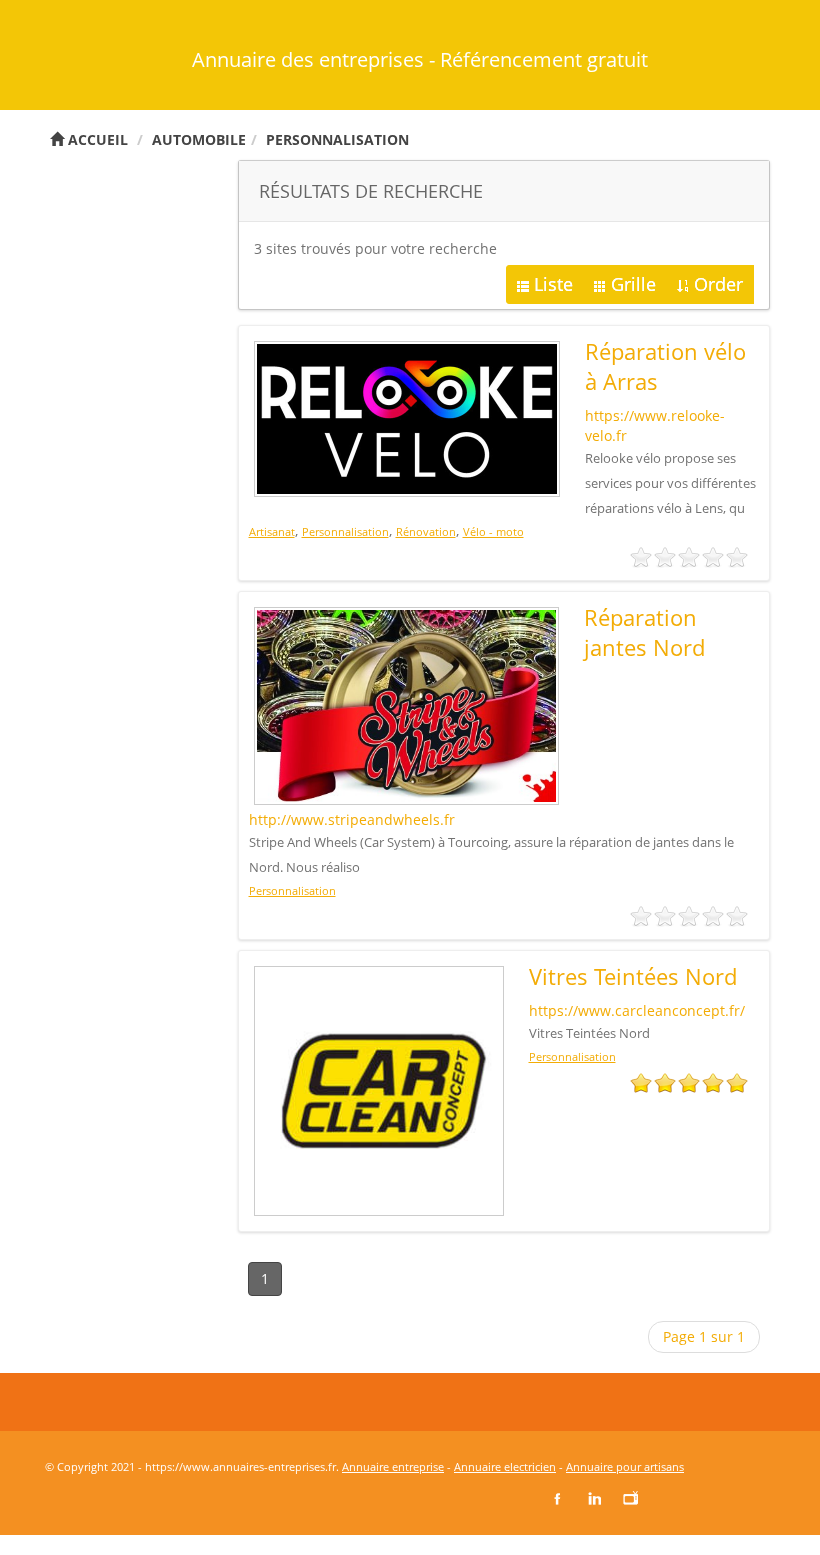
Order (718, 284)
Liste (553, 284)
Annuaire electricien (505, 1466)
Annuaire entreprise (393, 1466)
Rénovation (426, 531)
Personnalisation (337, 139)
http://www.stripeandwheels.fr (352, 819)
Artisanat (272, 531)
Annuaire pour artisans (625, 1466)
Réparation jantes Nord (644, 632)
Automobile (199, 139)
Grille (633, 284)
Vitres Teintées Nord (633, 976)
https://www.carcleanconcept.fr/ (637, 1010)
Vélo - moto (493, 531)
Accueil (96, 139)
